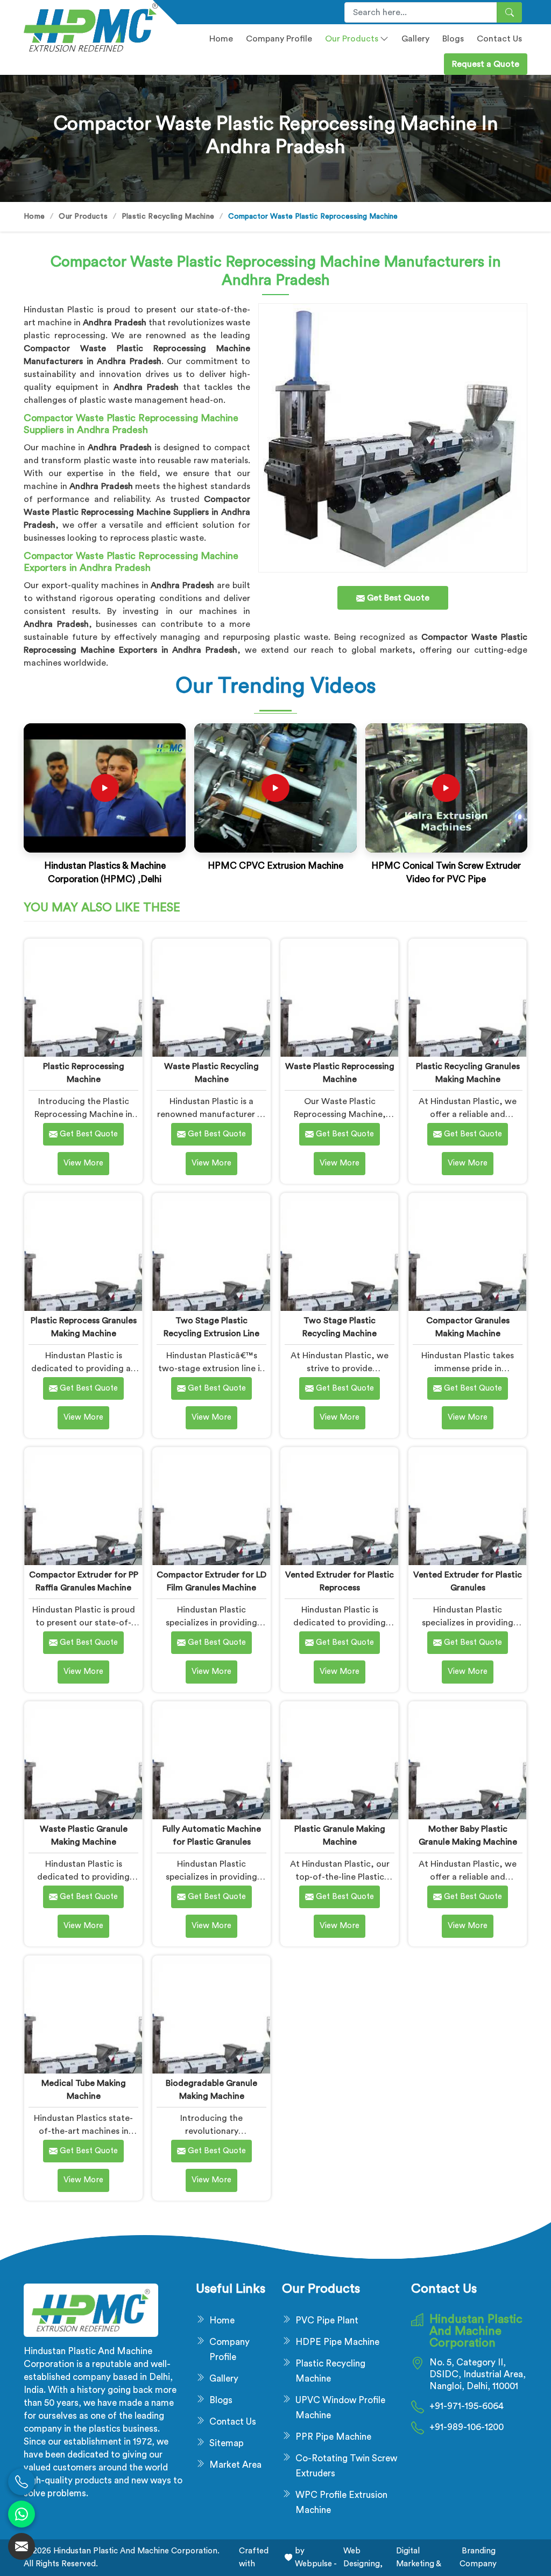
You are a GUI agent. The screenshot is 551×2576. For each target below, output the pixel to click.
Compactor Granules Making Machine (468, 1327)
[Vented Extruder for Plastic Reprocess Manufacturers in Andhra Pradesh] (339, 1506)
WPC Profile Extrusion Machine (341, 2502)
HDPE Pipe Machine (337, 2342)
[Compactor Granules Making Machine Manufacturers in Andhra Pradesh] (467, 1252)
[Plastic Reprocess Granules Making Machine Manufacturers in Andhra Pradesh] (83, 1252)
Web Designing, (363, 2557)
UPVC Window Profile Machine (340, 2408)
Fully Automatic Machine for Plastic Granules (212, 1835)
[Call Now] (22, 2482)
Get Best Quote (88, 1134)
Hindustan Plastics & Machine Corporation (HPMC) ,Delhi (105, 873)
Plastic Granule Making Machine (340, 1835)
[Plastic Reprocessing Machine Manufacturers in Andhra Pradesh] (83, 998)
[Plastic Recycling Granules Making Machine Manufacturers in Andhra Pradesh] (467, 998)
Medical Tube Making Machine (84, 2090)
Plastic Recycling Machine (168, 217)
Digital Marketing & (419, 2557)
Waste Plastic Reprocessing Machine (340, 1073)
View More (83, 1163)
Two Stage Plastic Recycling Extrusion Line (211, 1327)
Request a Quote (486, 64)
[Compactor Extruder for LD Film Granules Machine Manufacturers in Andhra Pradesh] (211, 1506)
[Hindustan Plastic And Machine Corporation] (82, 27)
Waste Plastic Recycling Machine (211, 1073)
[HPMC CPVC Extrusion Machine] (275, 788)
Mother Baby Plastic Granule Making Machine (468, 1835)
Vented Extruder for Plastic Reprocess (340, 1581)
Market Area (235, 2465)
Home (221, 39)
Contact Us (499, 39)
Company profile (279, 39)
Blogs (453, 39)
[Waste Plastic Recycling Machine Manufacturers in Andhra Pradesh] (211, 998)
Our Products (352, 39)
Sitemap (227, 2443)
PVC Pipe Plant (327, 2320)
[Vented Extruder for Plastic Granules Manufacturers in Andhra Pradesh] (467, 1506)
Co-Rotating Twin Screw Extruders (346, 2466)
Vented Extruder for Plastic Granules (468, 1581)
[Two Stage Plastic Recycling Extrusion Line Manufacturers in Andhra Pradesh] (211, 1252)
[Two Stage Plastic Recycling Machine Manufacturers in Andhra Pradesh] (339, 1252)
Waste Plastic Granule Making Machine (84, 1835)
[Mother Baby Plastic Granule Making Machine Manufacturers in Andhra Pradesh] (467, 1760)
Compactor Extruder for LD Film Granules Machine (211, 1581)
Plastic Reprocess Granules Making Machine (84, 1327)
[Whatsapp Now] (22, 2514)
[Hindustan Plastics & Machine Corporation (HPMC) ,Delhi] (105, 788)
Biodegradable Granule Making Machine (211, 2090)
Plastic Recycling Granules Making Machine (468, 1073)
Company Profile (229, 2350)
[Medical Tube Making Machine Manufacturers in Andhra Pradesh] (83, 2015)
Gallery (415, 39)
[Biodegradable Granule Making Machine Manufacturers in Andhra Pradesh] (211, 2015)
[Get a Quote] (22, 2546)
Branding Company (478, 2557)
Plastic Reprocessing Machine (84, 1073)
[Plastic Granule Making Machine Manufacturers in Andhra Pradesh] (339, 1760)
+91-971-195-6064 (467, 2406)
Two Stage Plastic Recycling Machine (340, 1327)
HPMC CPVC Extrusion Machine (275, 866)
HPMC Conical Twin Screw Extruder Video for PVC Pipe (446, 873)
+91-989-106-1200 (467, 2427)
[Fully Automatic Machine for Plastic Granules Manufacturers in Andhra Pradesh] (211, 1760)
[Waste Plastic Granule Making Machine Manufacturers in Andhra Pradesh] (83, 1760)
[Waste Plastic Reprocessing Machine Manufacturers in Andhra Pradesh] (339, 998)
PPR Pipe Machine (333, 2437)
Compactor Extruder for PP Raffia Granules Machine (84, 1581)
